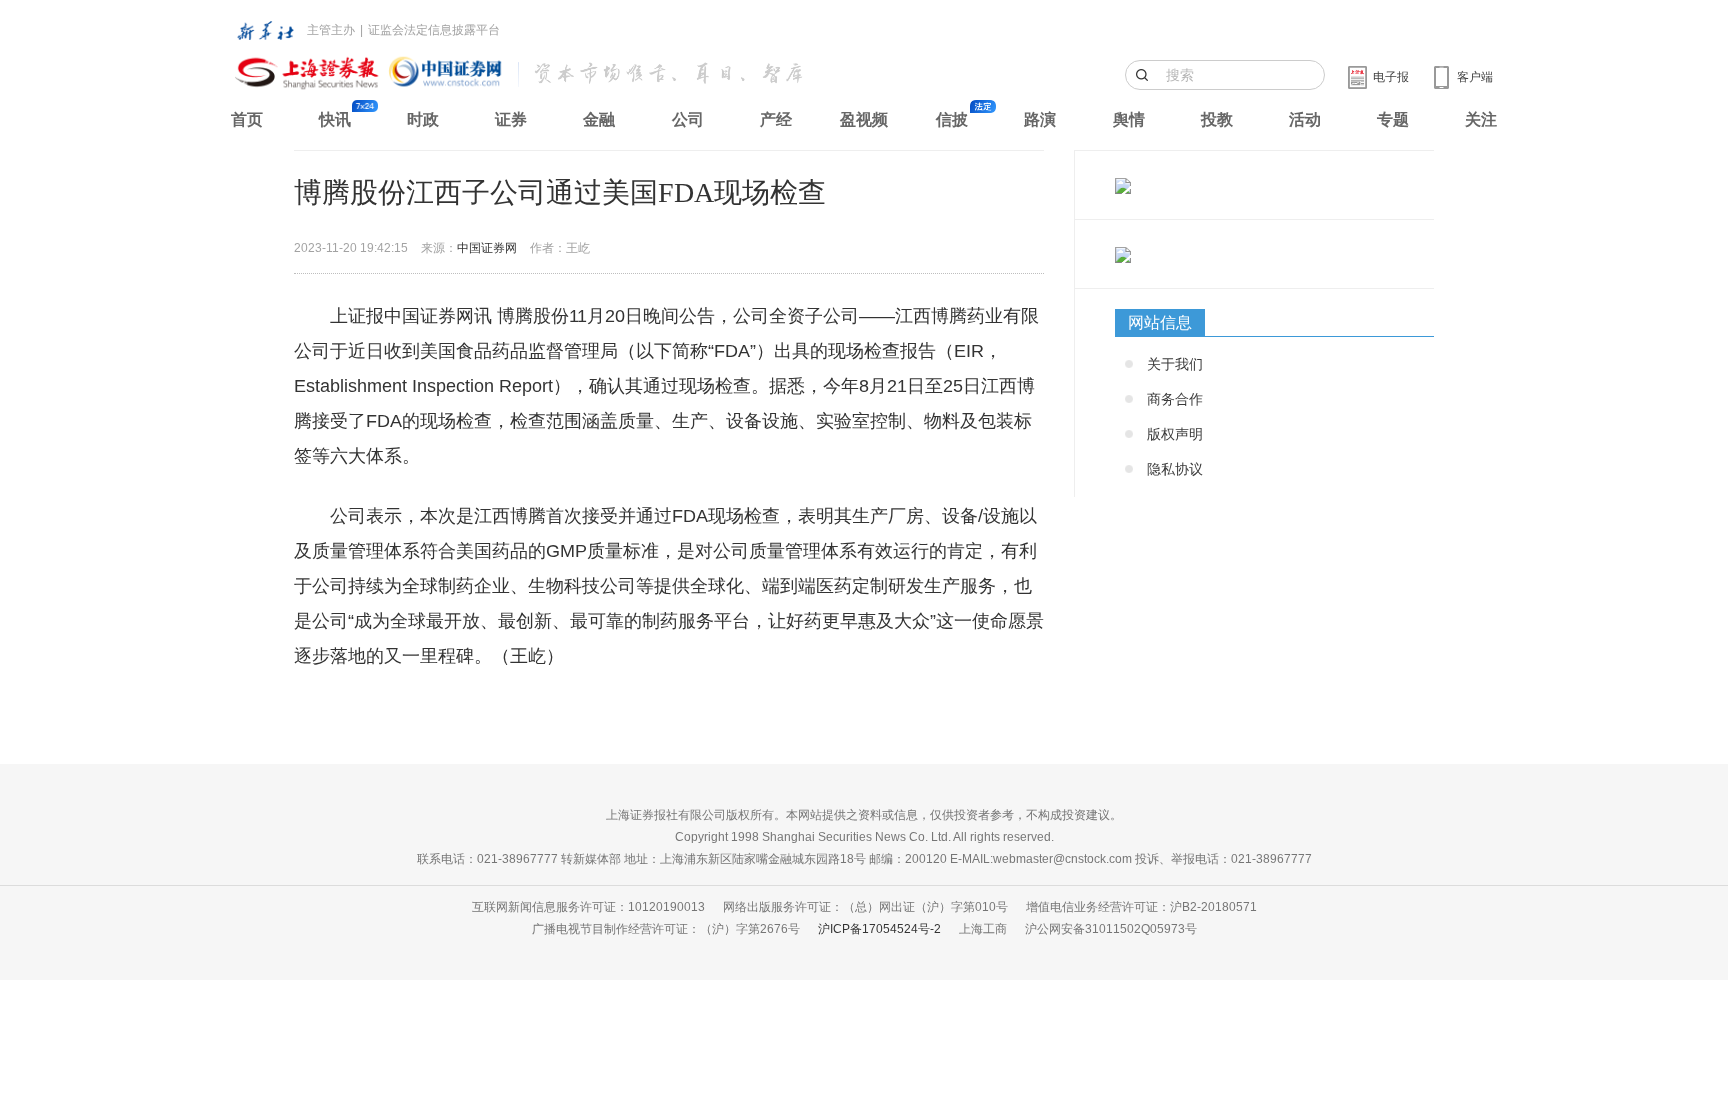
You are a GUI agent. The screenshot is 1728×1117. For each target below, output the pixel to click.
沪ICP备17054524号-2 (879, 929)
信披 (952, 119)
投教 (1217, 119)
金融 (599, 119)
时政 (423, 119)
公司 (688, 119)
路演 (1040, 119)
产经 (776, 119)
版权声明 (1175, 434)
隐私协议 (1175, 469)
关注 (1481, 119)
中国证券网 (487, 248)
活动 (1305, 119)
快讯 (335, 119)
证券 (511, 119)
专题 (1393, 119)
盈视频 (864, 119)
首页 (247, 119)
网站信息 (1160, 322)
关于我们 (1175, 364)
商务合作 (1175, 399)
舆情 (1129, 119)
